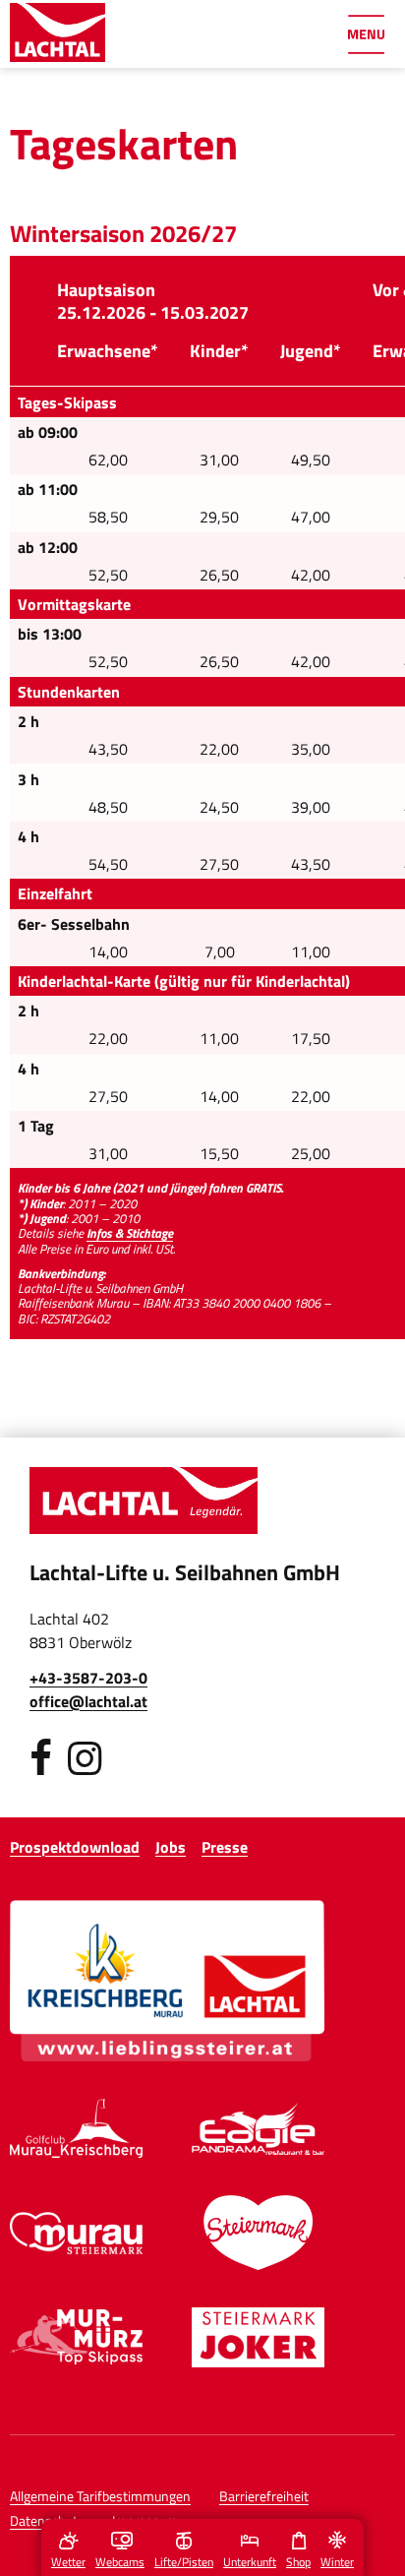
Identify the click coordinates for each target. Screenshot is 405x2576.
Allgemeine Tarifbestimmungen (100, 2496)
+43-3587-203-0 (88, 1678)
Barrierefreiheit (264, 2496)
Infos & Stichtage (130, 1233)
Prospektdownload (75, 1847)
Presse (225, 1847)
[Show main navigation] (366, 34)
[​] (41, 1758)
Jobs (171, 1847)
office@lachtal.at (88, 1701)
